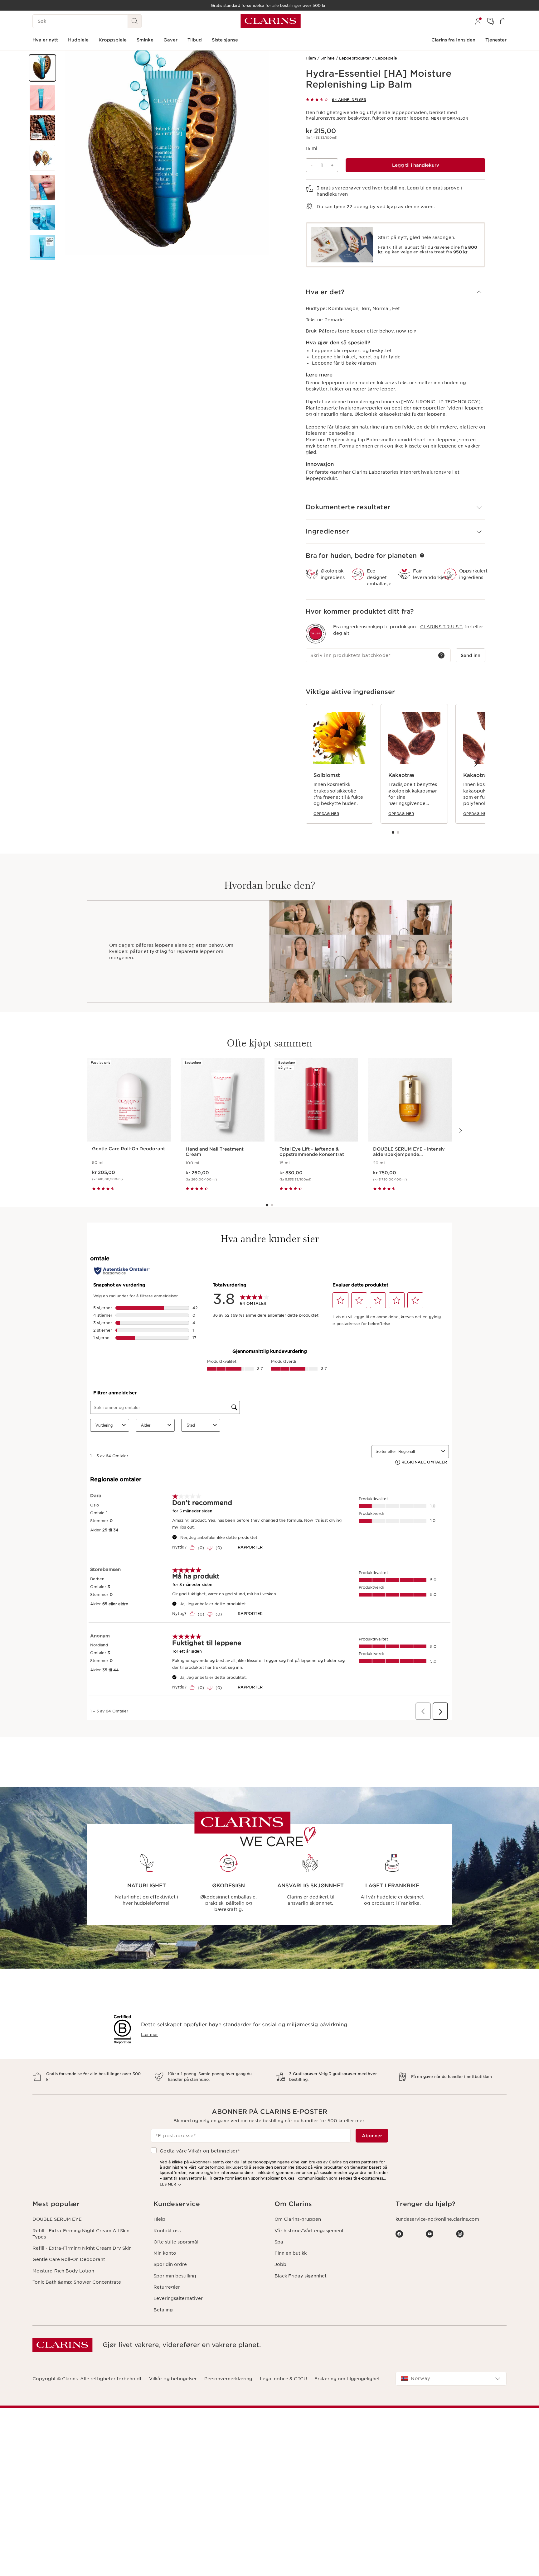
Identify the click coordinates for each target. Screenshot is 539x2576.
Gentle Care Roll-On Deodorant (69, 2259)
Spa (279, 2242)
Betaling (163, 2310)
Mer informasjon (449, 118)
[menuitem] (478, 21)
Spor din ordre (170, 2264)
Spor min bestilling (175, 2276)
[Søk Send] (135, 21)
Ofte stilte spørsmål (176, 2242)
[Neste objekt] (475, 764)
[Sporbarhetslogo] (316, 634)
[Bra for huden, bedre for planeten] (422, 555)
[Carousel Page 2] (398, 832)
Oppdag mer (326, 814)
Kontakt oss (167, 2231)
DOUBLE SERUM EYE (57, 2219)
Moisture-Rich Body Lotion (63, 2271)
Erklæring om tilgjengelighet (347, 2379)
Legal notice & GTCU (283, 2379)
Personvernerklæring (228, 2379)
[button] (42, 68)
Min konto (165, 2253)
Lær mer (149, 2035)
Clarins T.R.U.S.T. (442, 627)
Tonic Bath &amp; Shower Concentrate (77, 2282)
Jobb (280, 2264)
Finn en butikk (291, 2253)
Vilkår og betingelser (213, 2151)
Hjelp (159, 2219)
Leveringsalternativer (178, 2298)
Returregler (167, 2287)
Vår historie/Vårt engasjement (309, 2231)
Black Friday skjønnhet (301, 2276)
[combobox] (451, 2379)
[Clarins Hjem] (271, 21)
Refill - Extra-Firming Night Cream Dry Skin (82, 2248)
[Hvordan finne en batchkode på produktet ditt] (441, 655)
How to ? (406, 331)
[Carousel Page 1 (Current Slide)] (393, 832)
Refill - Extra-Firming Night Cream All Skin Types (81, 2234)
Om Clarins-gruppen (298, 2219)
